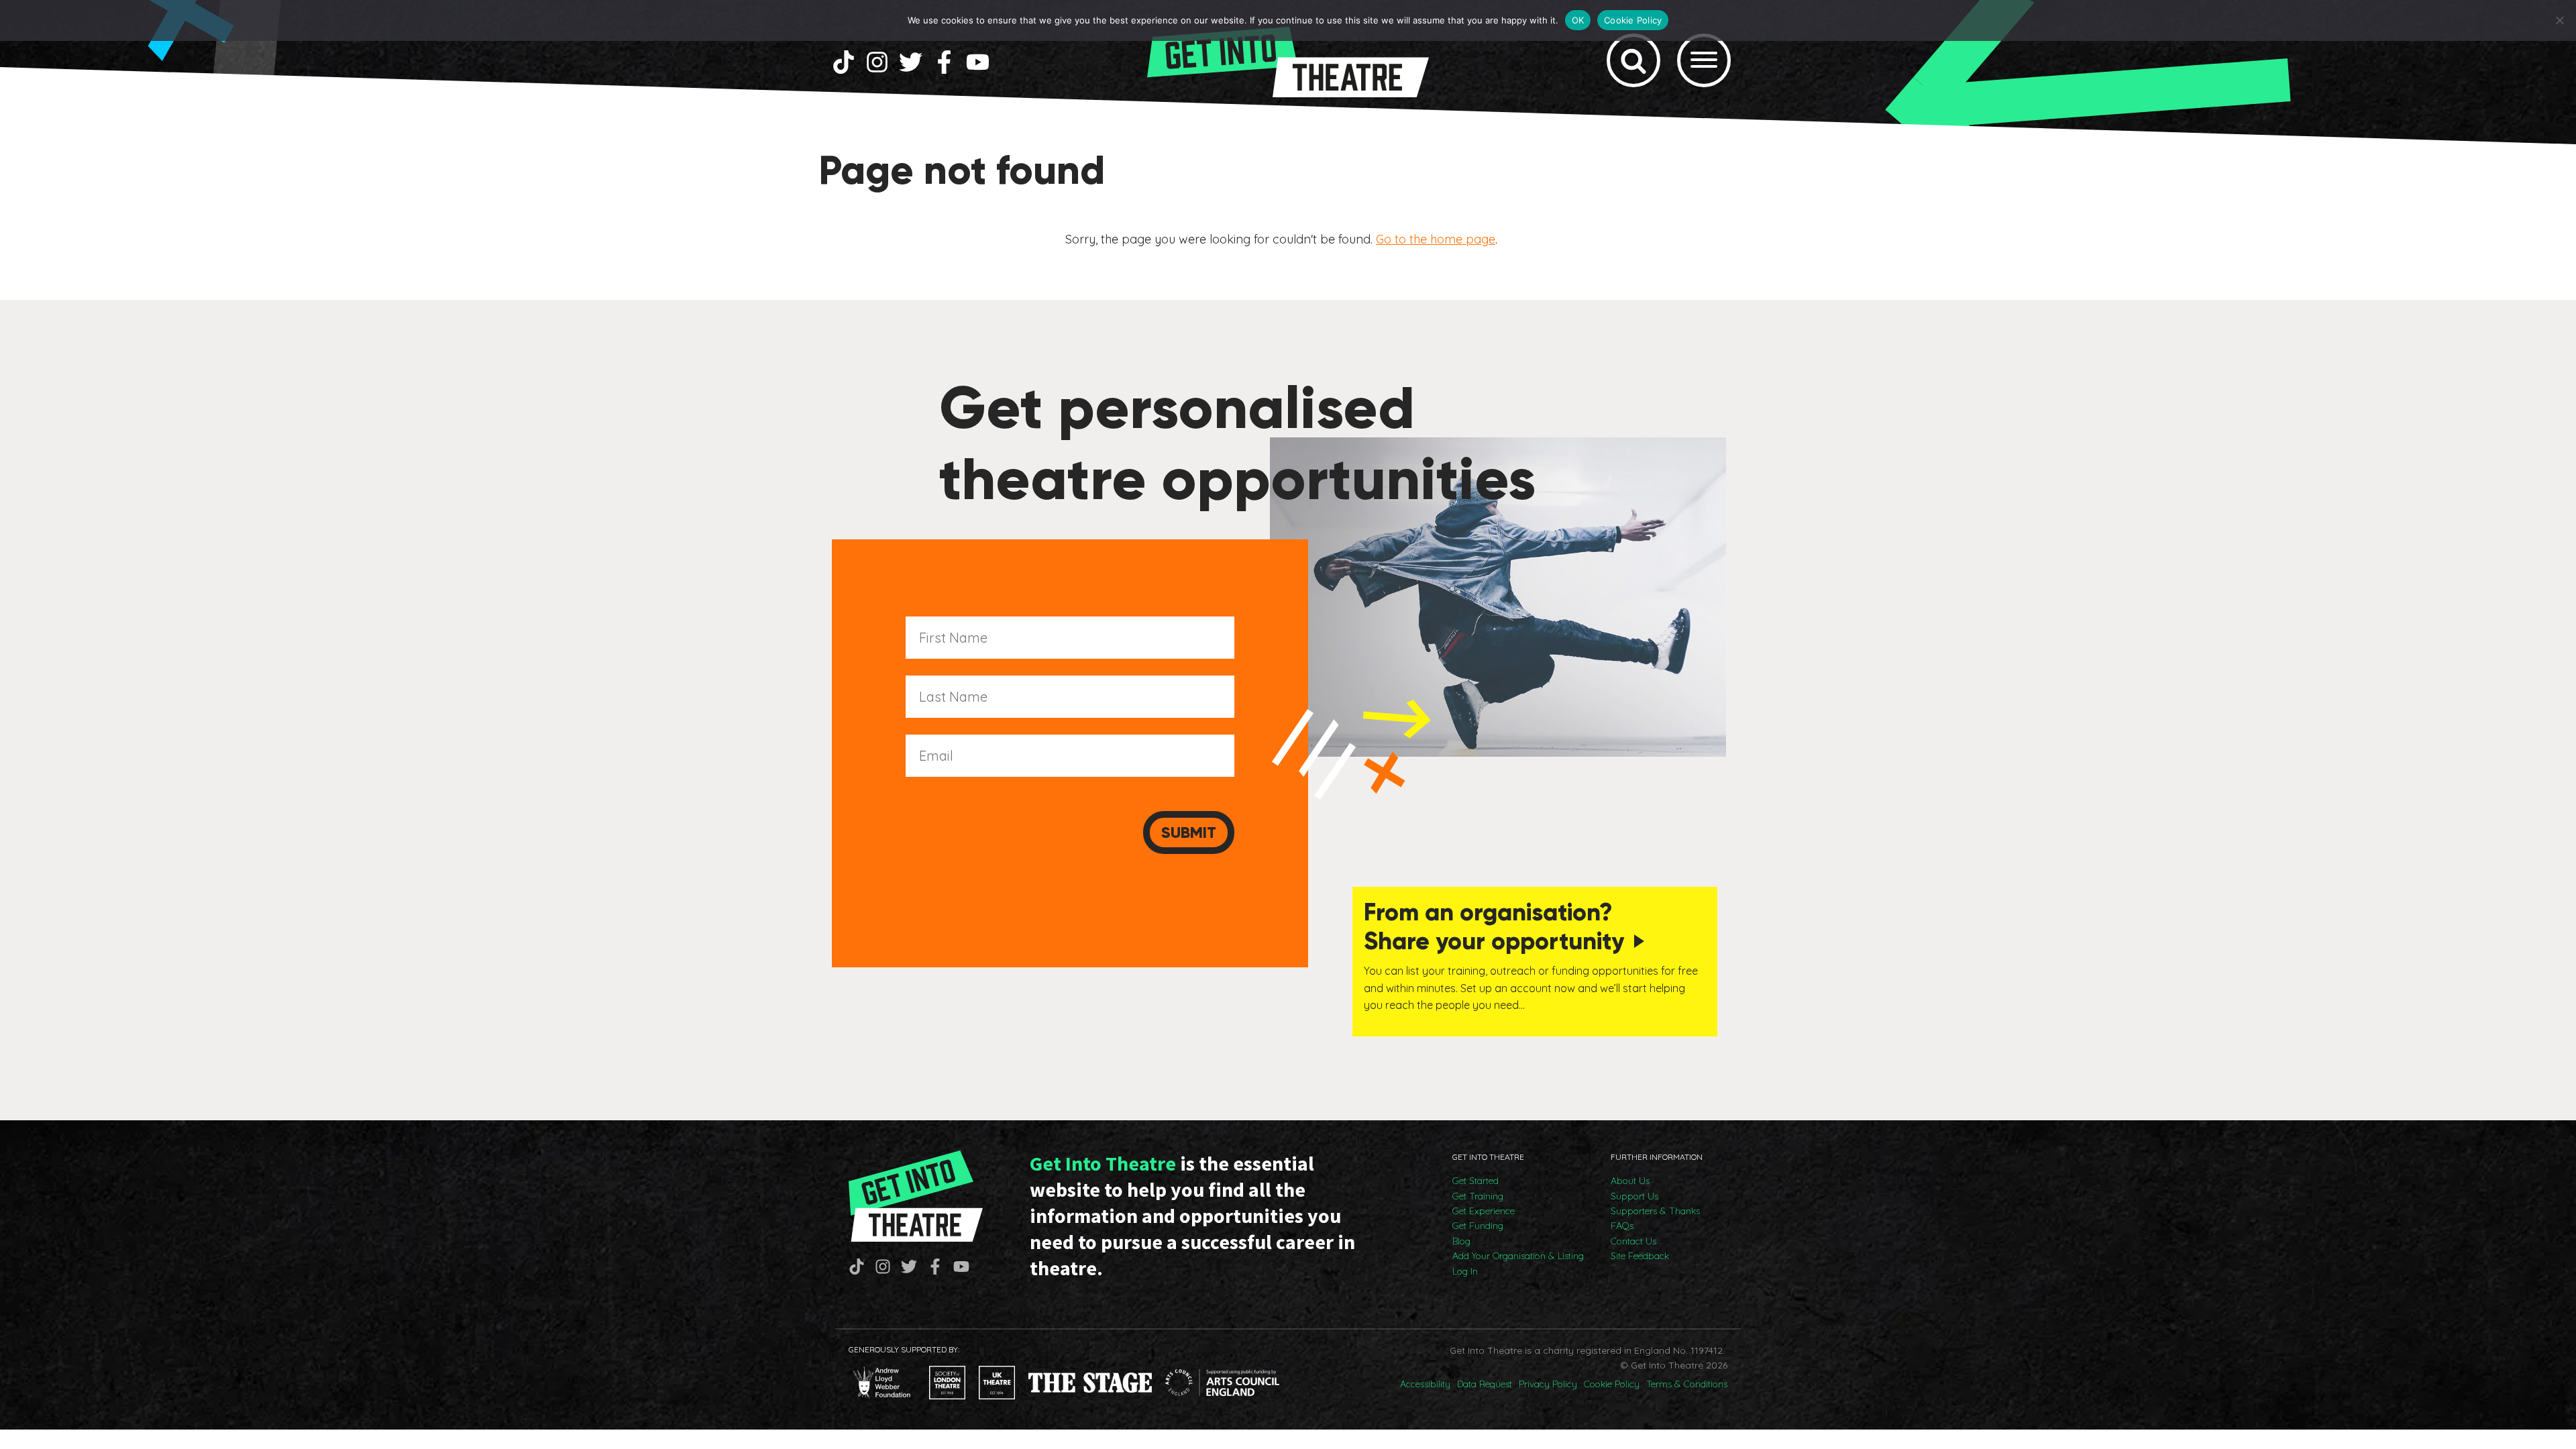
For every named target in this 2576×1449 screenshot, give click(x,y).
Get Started (1475, 1181)
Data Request (1485, 1384)
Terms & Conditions (1687, 1384)
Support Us (1634, 1196)
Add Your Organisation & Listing (1518, 1256)
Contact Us (1633, 1241)
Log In (1465, 1271)
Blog (1461, 1241)
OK (1578, 20)
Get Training (1478, 1196)
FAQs (1622, 1226)
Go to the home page (1436, 239)
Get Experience (1484, 1211)
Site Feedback (1640, 1256)
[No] (2559, 20)
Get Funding (1478, 1226)
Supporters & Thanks (1655, 1211)
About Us (1630, 1181)
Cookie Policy (1612, 1384)
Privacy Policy (1548, 1384)
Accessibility (1425, 1384)
